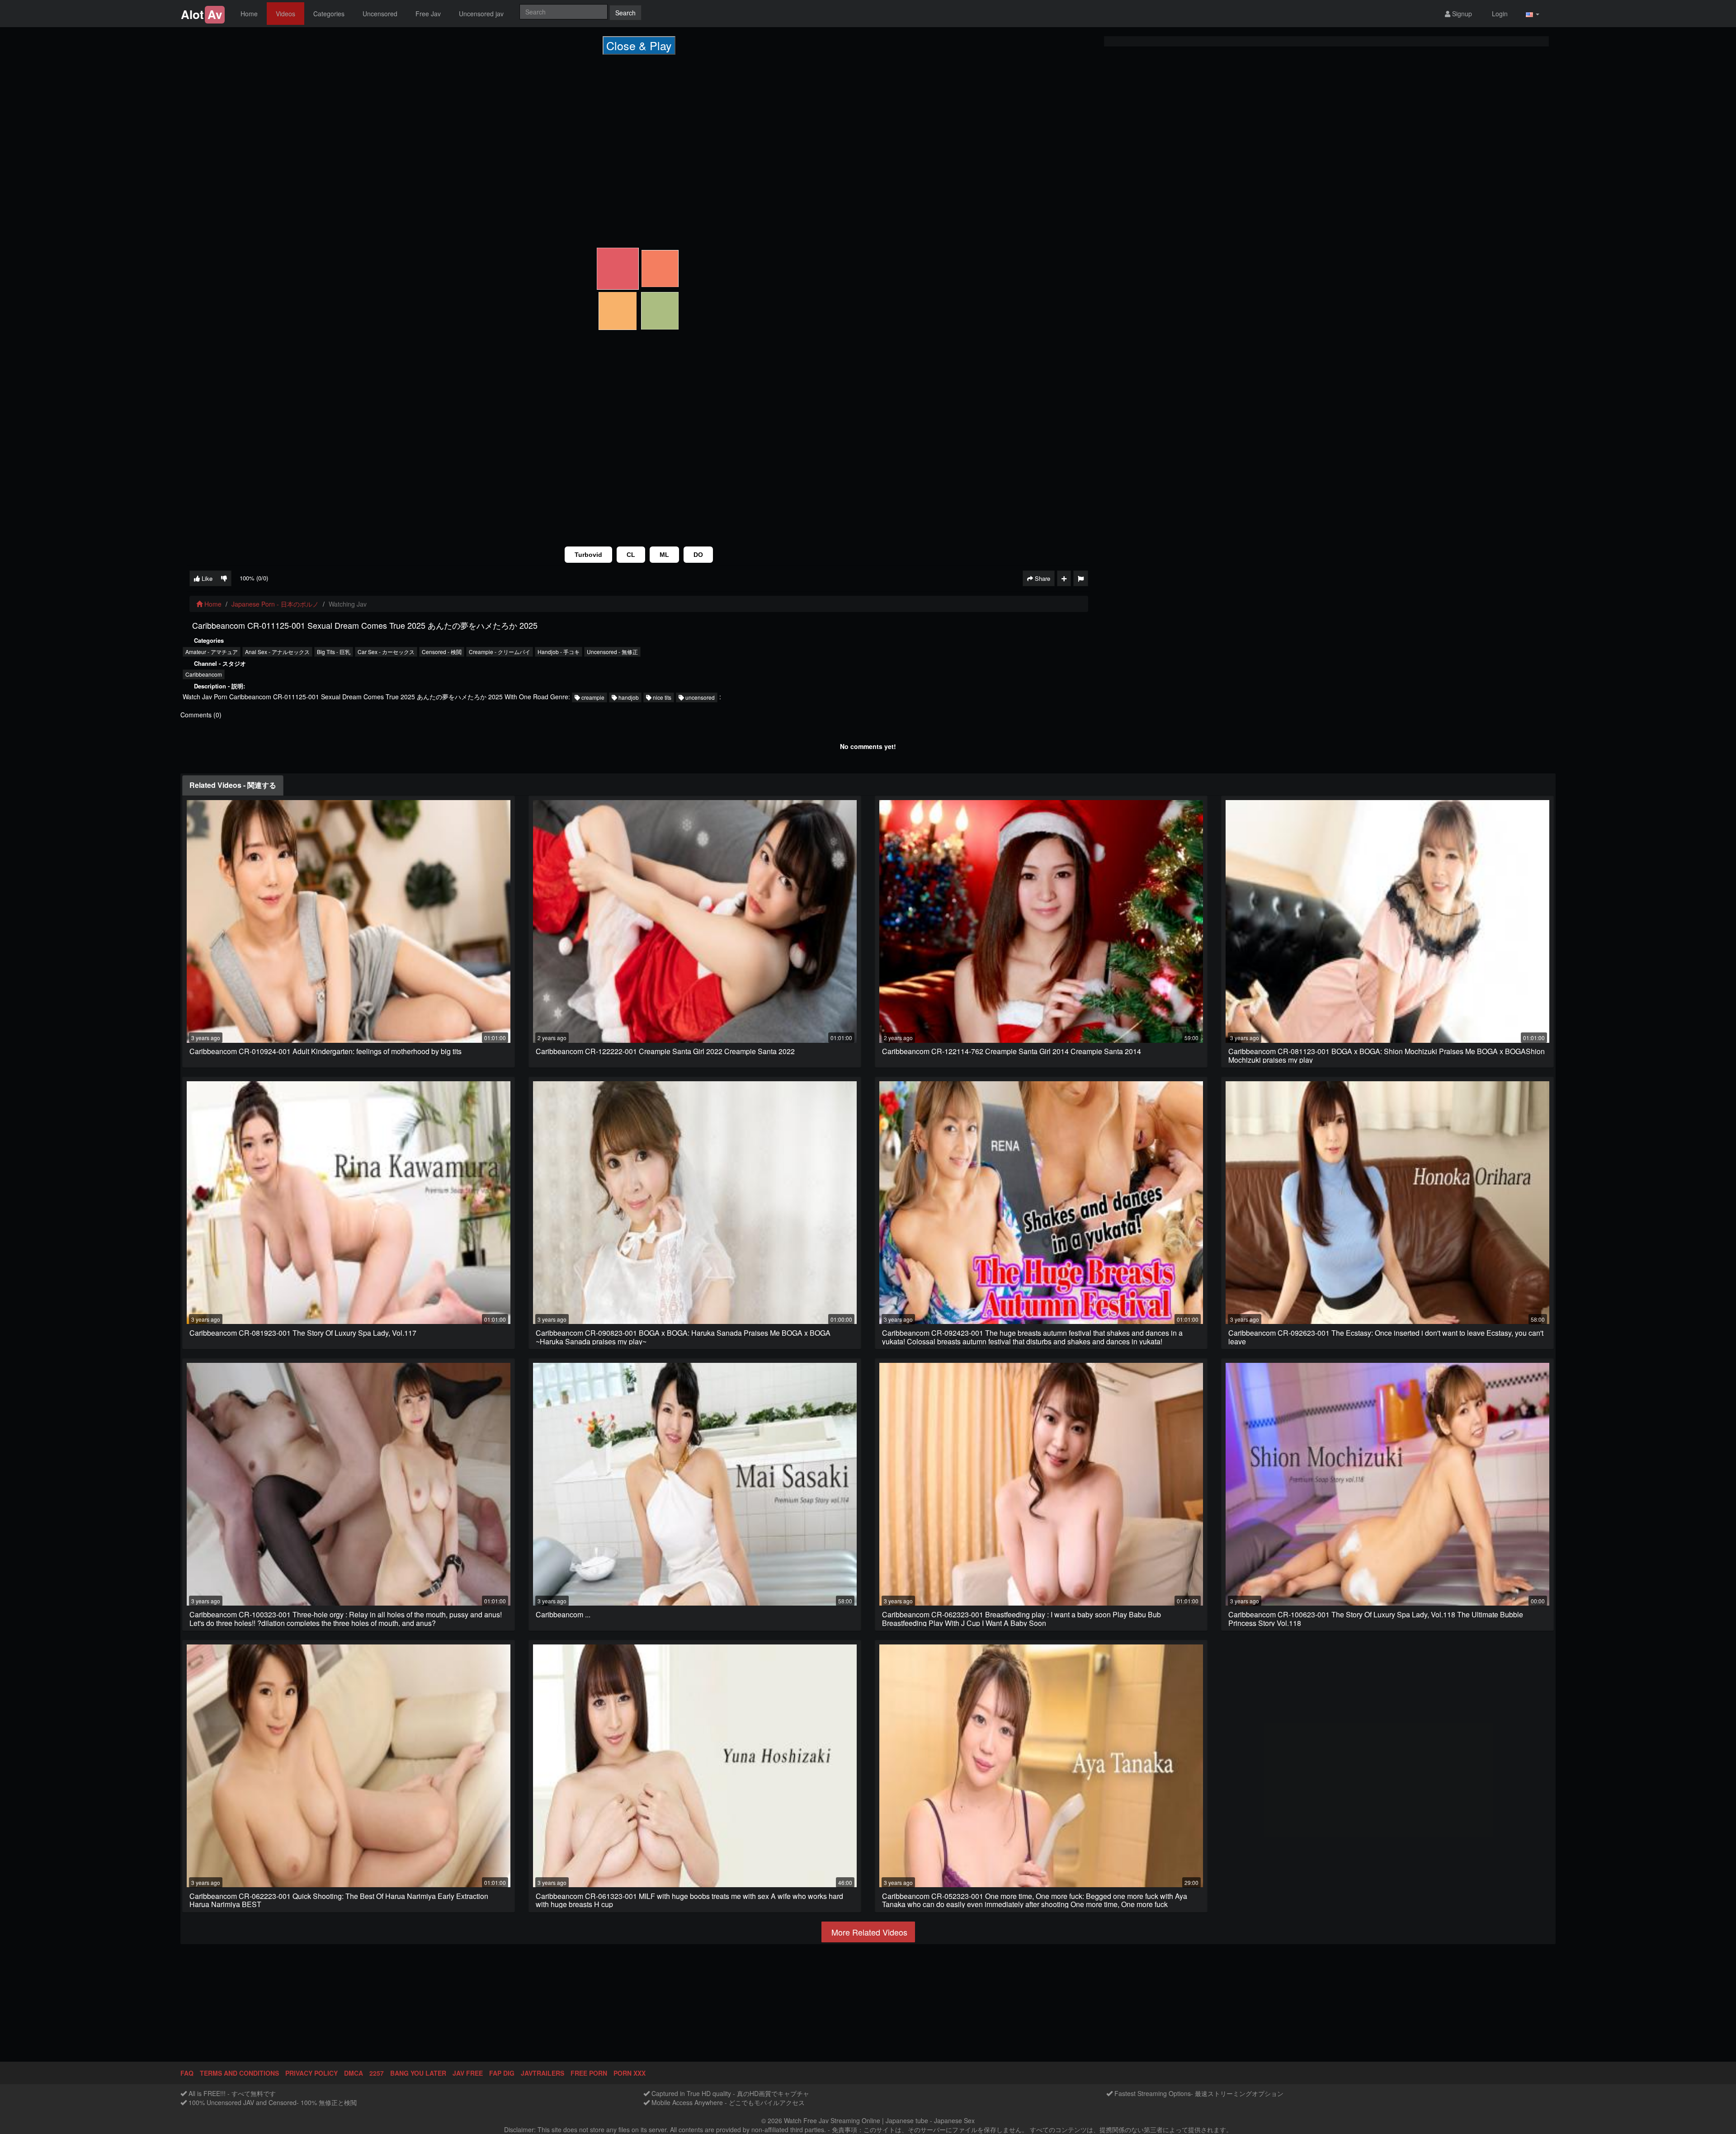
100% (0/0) (254, 578)
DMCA (354, 2073)
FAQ (187, 2073)
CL (631, 555)
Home (249, 14)
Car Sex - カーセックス (386, 652)
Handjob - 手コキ (559, 652)
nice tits (661, 697)
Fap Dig (502, 2073)
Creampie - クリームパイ (500, 652)
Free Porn (589, 2073)
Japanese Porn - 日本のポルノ (275, 604)
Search (625, 13)
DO (698, 555)
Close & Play (639, 45)
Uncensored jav (481, 14)
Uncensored (380, 14)
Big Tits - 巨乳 (334, 652)
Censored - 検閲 (442, 652)
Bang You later (418, 2073)
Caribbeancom (204, 674)
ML (664, 555)
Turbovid (588, 555)
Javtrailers (542, 2073)
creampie (592, 697)
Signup (1461, 14)
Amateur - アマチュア (212, 652)
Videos (285, 14)
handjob (628, 697)
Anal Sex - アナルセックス (277, 652)
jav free (468, 2073)
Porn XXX (630, 2073)
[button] (1533, 14)
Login (1499, 14)
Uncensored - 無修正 (612, 652)
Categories (329, 14)
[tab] (233, 785)
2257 (377, 2073)
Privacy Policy (311, 2073)
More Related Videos (868, 1932)
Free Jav (428, 14)
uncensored (699, 697)
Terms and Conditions (239, 2073)
